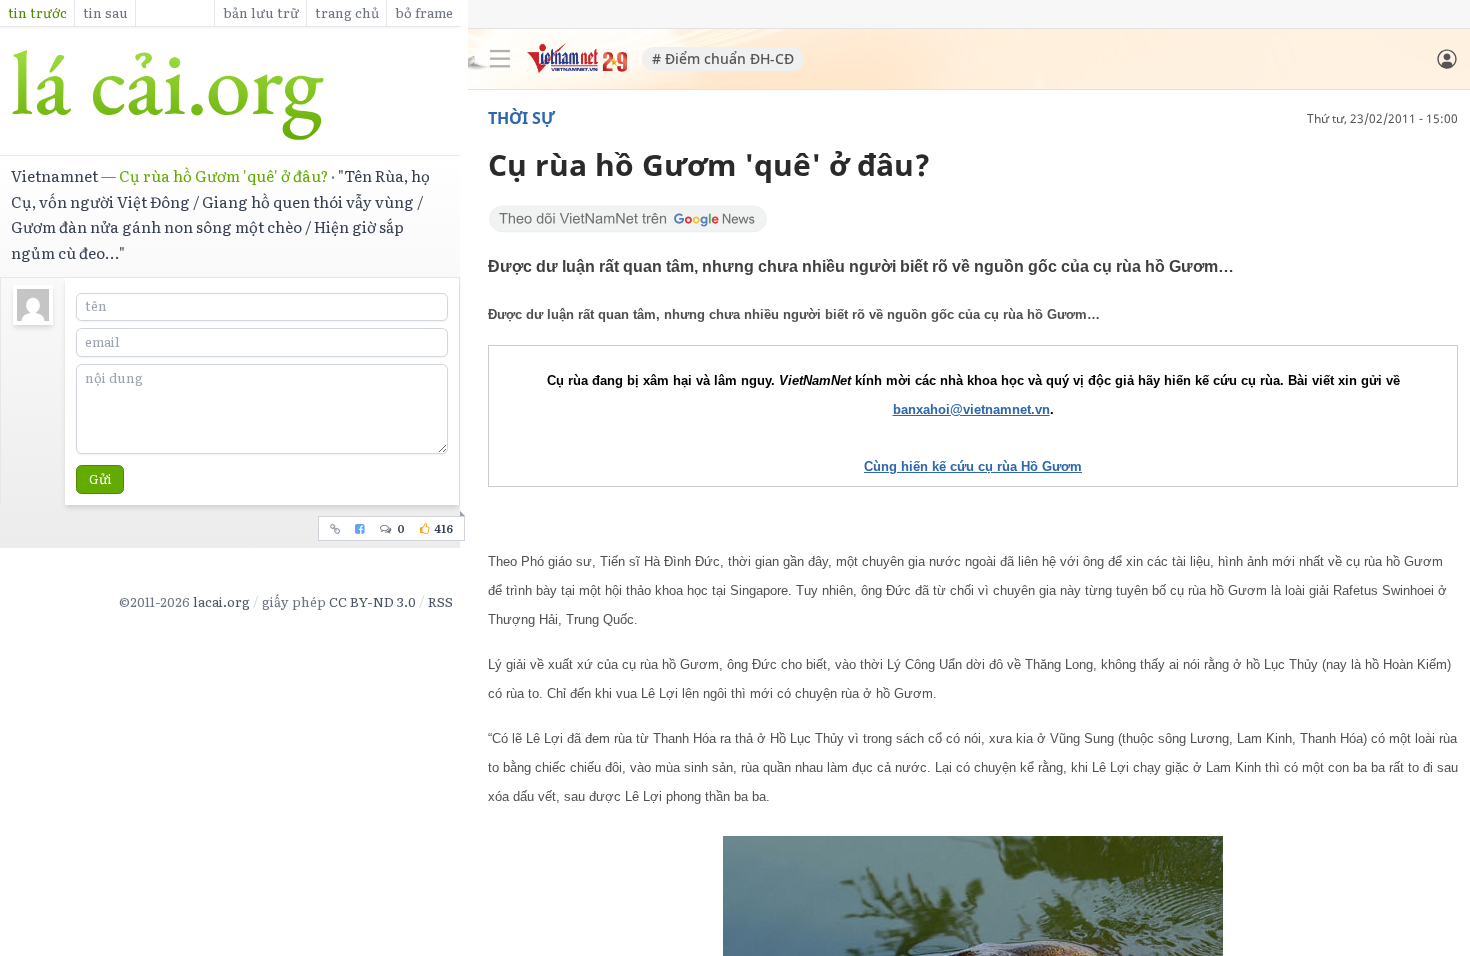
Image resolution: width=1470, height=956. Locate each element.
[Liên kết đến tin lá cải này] (335, 528)
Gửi (100, 478)
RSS (440, 601)
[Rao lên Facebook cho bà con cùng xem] (360, 528)
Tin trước (37, 12)
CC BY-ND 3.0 (372, 601)
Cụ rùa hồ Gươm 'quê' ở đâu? (223, 175)
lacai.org (221, 601)
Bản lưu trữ (261, 12)
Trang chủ (347, 12)
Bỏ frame (424, 12)
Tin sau (105, 12)
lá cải (230, 95)
